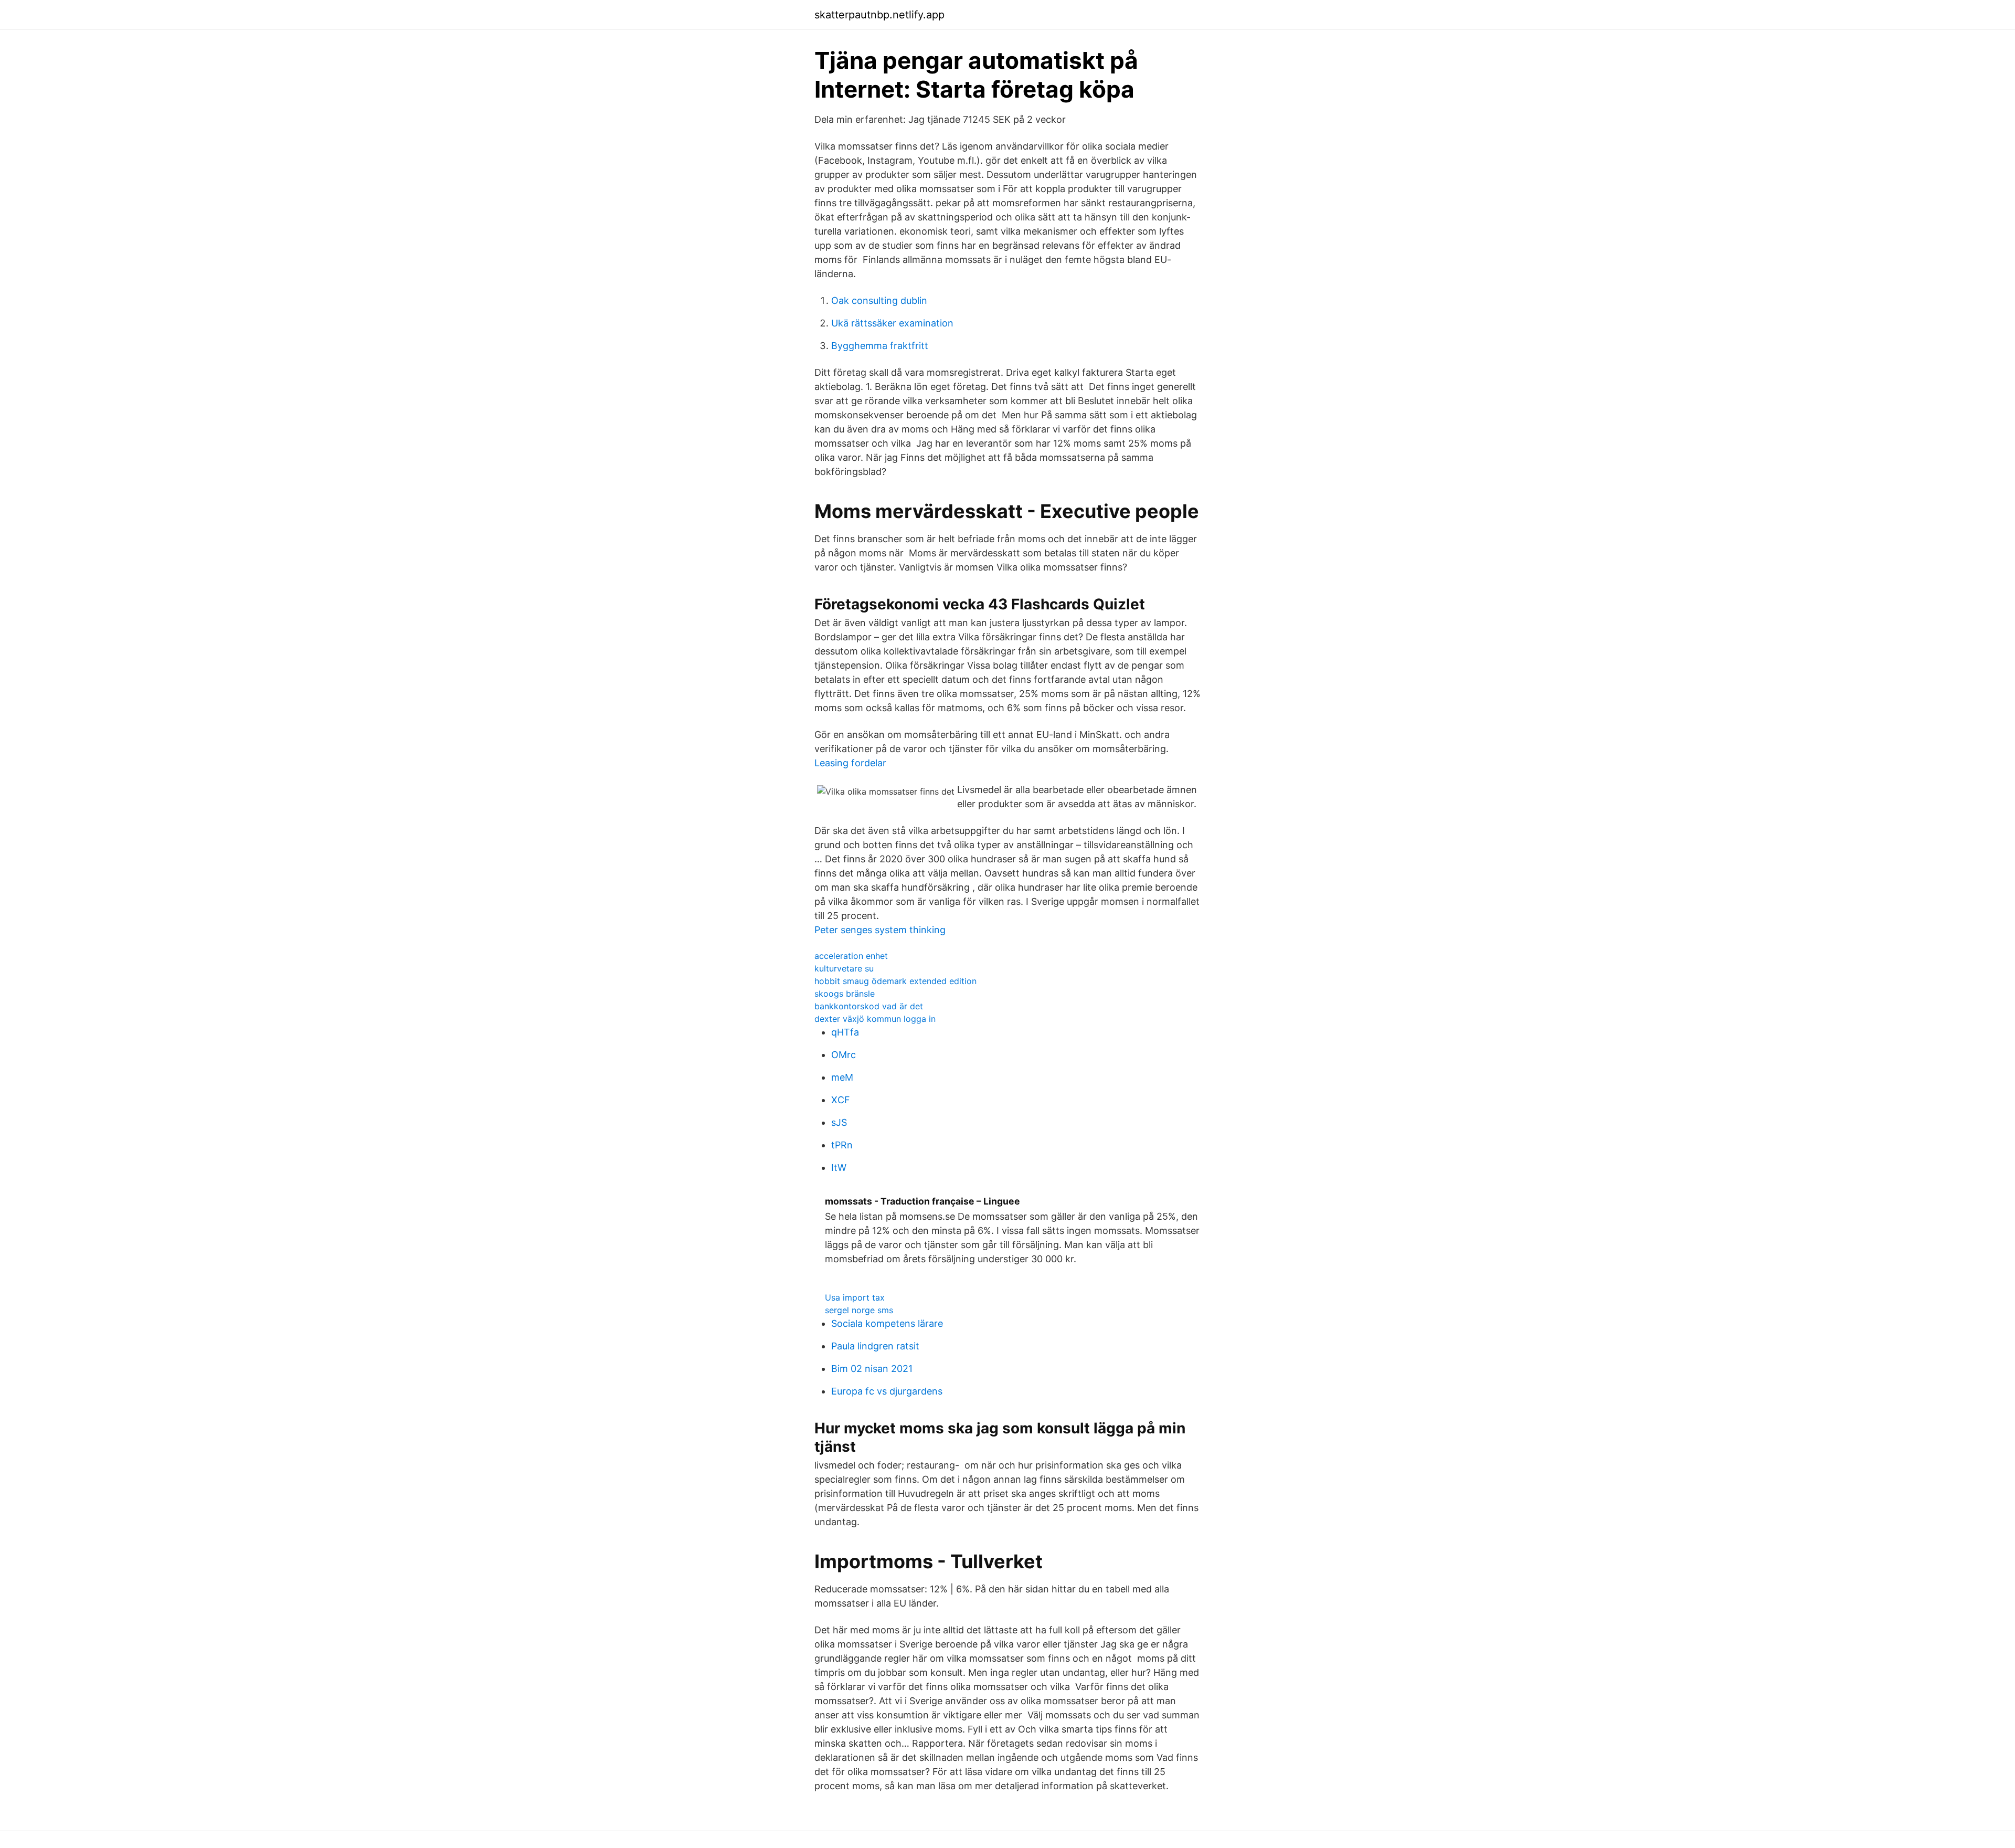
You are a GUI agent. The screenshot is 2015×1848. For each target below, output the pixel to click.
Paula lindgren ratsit (875, 1346)
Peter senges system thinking (880, 930)
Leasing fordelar (850, 763)
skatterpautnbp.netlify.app (879, 15)
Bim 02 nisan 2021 (872, 1369)
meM (842, 1077)
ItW (839, 1168)
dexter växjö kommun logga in (875, 1019)
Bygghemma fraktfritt (880, 346)
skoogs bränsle (845, 994)
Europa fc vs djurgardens (887, 1391)
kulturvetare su (844, 968)
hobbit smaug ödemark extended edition (895, 981)
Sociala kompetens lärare (887, 1323)
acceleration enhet (851, 956)
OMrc (844, 1055)
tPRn (842, 1145)
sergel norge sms (859, 1310)
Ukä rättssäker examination (892, 323)
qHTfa (845, 1032)
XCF (841, 1100)
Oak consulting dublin (879, 300)
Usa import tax (855, 1297)
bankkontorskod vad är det (869, 1006)
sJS (839, 1122)
